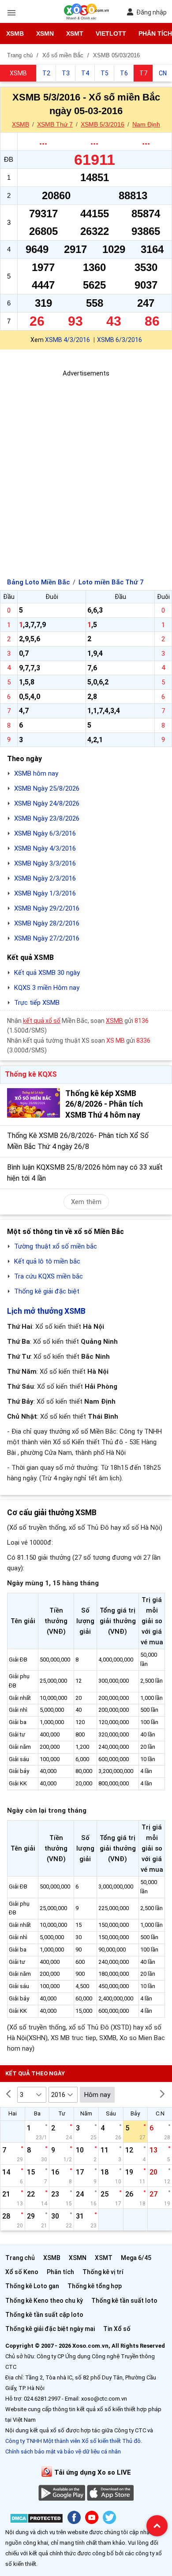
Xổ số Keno (22, 2272)
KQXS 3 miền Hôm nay (47, 988)
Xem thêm (86, 1202)
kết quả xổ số (42, 1021)
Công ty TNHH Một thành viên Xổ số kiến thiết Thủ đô (73, 2441)
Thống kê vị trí (103, 2272)
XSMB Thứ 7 (55, 124)
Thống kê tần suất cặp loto (44, 2315)
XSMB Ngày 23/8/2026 (47, 818)
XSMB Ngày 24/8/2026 (47, 803)
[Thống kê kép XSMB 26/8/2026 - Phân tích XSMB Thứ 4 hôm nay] (34, 1103)
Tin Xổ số (117, 2329)
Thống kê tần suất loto (124, 2301)
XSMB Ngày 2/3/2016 (45, 878)
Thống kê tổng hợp (95, 2286)
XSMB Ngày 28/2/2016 (47, 923)
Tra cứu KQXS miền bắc (49, 1276)
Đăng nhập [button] (151, 12)
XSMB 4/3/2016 (67, 340)
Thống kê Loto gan (32, 2286)
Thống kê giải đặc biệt (47, 1291)
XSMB (15, 33)
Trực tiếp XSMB (37, 1003)
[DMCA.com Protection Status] (36, 2520)
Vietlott (111, 33)
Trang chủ (20, 2258)
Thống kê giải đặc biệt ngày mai (50, 2329)
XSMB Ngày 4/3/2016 (45, 848)
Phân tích (60, 2272)
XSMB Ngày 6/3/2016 (45, 833)
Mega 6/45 (136, 2258)
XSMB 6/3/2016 (120, 340)
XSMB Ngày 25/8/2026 (47, 788)
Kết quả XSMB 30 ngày (47, 973)
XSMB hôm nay (36, 773)
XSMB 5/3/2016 (103, 124)
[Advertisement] (86, 465)
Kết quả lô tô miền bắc (47, 1261)
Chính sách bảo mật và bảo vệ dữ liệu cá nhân (63, 2451)
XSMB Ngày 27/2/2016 (47, 938)
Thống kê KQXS (31, 1074)
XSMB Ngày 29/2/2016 (47, 908)
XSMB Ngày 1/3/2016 (45, 893)
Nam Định (146, 124)
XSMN (45, 33)
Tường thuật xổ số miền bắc (56, 1246)
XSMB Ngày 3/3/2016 (45, 863)
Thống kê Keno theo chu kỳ (44, 2301)
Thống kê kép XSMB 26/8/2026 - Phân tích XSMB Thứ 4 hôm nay (104, 1104)
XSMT (75, 33)
